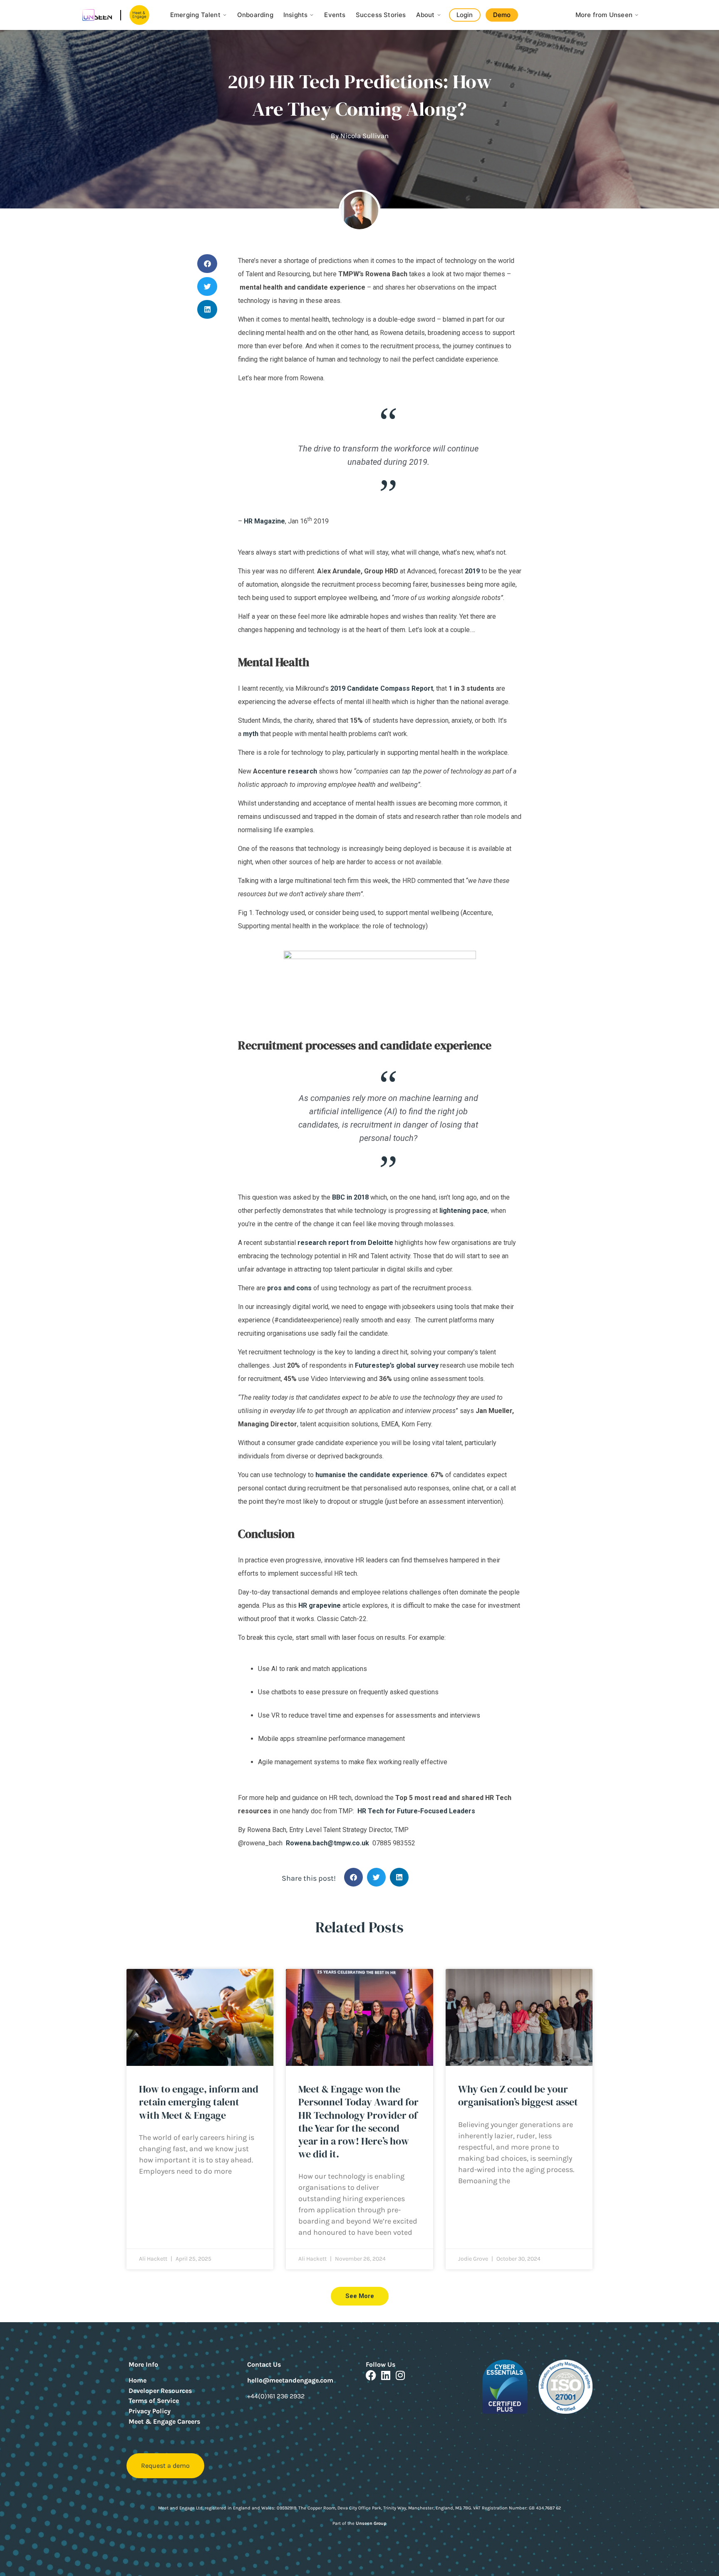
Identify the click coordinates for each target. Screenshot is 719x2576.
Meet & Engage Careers (164, 2421)
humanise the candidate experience (372, 1475)
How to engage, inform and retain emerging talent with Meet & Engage (199, 2102)
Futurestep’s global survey (397, 1365)
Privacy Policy (150, 2411)
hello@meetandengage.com (290, 2380)
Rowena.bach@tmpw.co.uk (327, 1843)
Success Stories (381, 15)
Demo (502, 15)
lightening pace (464, 1211)
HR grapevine (320, 1605)
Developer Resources (160, 2391)
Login (465, 15)
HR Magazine (264, 521)
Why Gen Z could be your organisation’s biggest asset (518, 2095)
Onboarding (255, 15)
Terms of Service (154, 2401)
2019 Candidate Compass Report (382, 688)
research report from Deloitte (345, 1243)
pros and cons (289, 1288)
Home (138, 2380)
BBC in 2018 (350, 1197)
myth (251, 734)
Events (335, 15)
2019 (472, 571)
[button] (207, 264)
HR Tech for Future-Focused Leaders (416, 1811)
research (302, 771)
